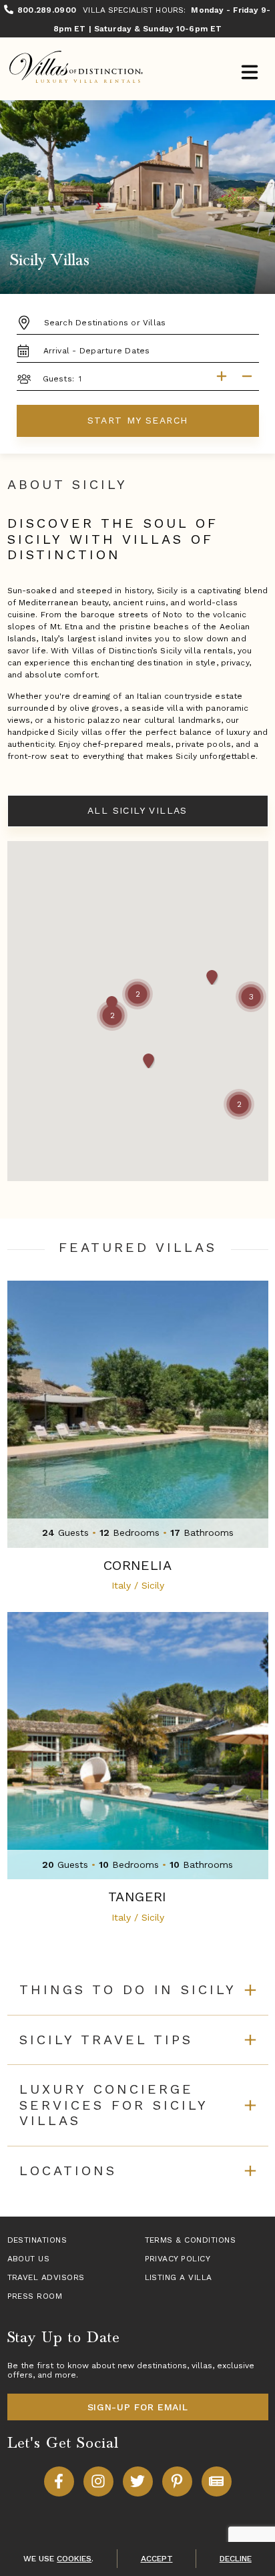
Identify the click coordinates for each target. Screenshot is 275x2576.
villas (202, 2366)
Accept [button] (157, 2559)
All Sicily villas (137, 810)
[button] (137, 994)
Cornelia (137, 1566)
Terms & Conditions (191, 2240)
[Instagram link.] (98, 2481)
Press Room (35, 2296)
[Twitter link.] (138, 2481)
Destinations (37, 2240)
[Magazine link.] (217, 2481)
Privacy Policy (178, 2259)
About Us (29, 2259)
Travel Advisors (46, 2277)
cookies (74, 2559)
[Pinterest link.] (177, 2481)
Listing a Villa (179, 2277)
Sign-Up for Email (138, 2407)
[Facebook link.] (59, 2481)
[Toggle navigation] (249, 74)
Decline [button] (236, 2559)
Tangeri (137, 1897)
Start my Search (138, 420)
